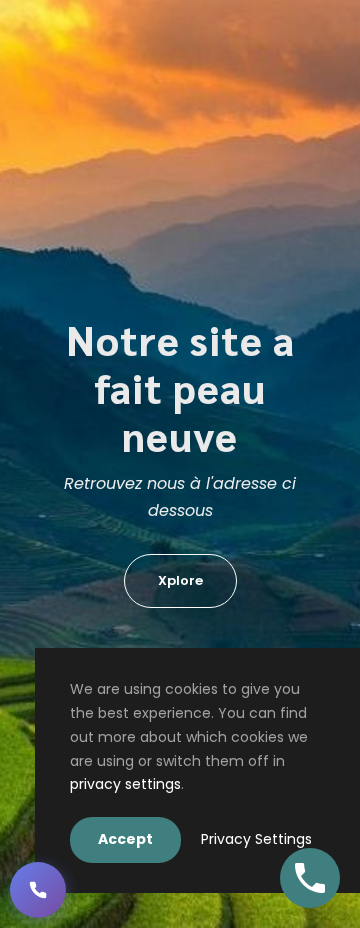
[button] (38, 890)
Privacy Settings (256, 839)
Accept (125, 839)
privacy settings (125, 784)
